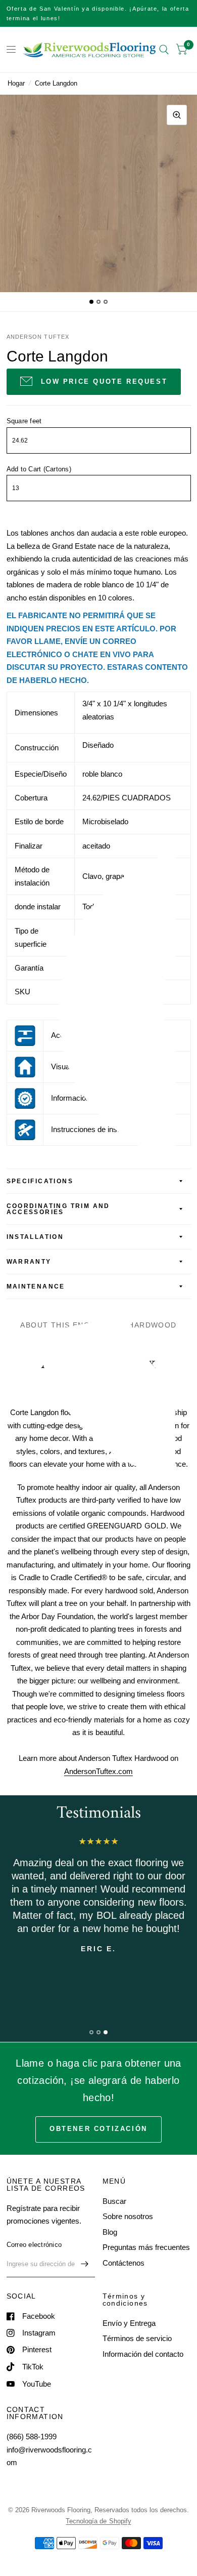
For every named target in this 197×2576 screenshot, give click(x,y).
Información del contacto (143, 2354)
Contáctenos (124, 2263)
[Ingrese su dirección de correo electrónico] (85, 2264)
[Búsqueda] (164, 50)
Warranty (29, 1262)
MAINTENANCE (36, 1286)
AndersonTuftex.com (98, 1771)
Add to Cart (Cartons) (39, 469)
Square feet (24, 421)
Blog (110, 2232)
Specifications (40, 1181)
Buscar (114, 2201)
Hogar (16, 83)
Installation (35, 1237)
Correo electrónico (34, 2245)
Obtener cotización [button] (98, 2129)
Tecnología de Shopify (98, 2521)
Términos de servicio (137, 2338)
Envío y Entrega (129, 2323)
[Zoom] (177, 115)
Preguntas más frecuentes (146, 2247)
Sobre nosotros (128, 2216)
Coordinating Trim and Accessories (58, 1209)
